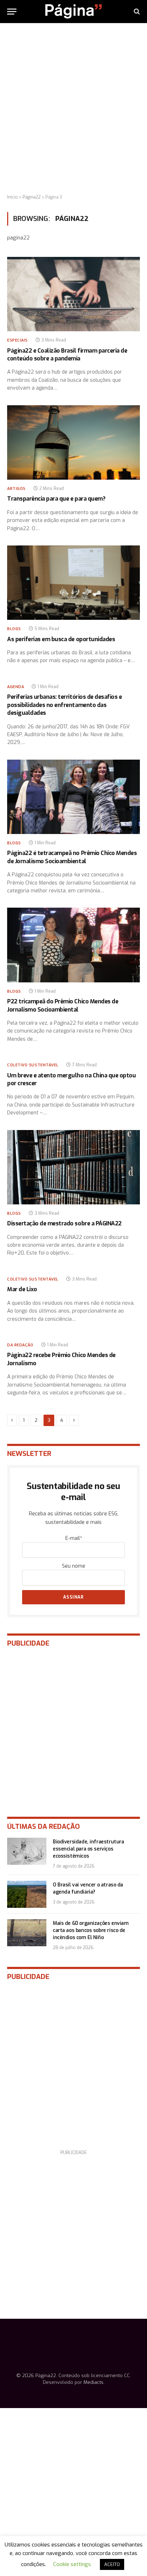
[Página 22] (73, 11)
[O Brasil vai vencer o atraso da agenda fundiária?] (27, 1894)
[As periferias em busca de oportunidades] (73, 583)
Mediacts (93, 2382)
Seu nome (74, 1566)
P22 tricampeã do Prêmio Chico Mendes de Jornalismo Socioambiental (63, 1005)
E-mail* (74, 1538)
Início (12, 197)
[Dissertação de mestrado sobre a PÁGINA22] (73, 1167)
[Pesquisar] (136, 12)
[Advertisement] (73, 109)
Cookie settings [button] (72, 2564)
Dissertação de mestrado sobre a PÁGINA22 (64, 1223)
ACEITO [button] (112, 2564)
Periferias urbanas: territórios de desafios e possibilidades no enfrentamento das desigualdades (64, 705)
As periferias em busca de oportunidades (61, 639)
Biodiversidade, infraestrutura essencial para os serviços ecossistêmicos (88, 1849)
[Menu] (12, 12)
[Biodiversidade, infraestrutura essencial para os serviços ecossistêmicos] (27, 1851)
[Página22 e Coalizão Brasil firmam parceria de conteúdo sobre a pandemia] (73, 294)
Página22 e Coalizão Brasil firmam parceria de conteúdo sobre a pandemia (67, 355)
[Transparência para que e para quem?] (73, 442)
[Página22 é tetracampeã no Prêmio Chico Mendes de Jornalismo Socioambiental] (73, 797)
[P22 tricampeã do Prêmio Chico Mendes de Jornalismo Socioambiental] (73, 945)
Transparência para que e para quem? (56, 499)
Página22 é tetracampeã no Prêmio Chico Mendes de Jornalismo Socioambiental (72, 857)
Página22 (32, 197)
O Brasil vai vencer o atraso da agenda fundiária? (88, 1888)
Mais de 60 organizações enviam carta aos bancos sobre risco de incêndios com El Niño (91, 1930)
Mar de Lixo (22, 1289)
